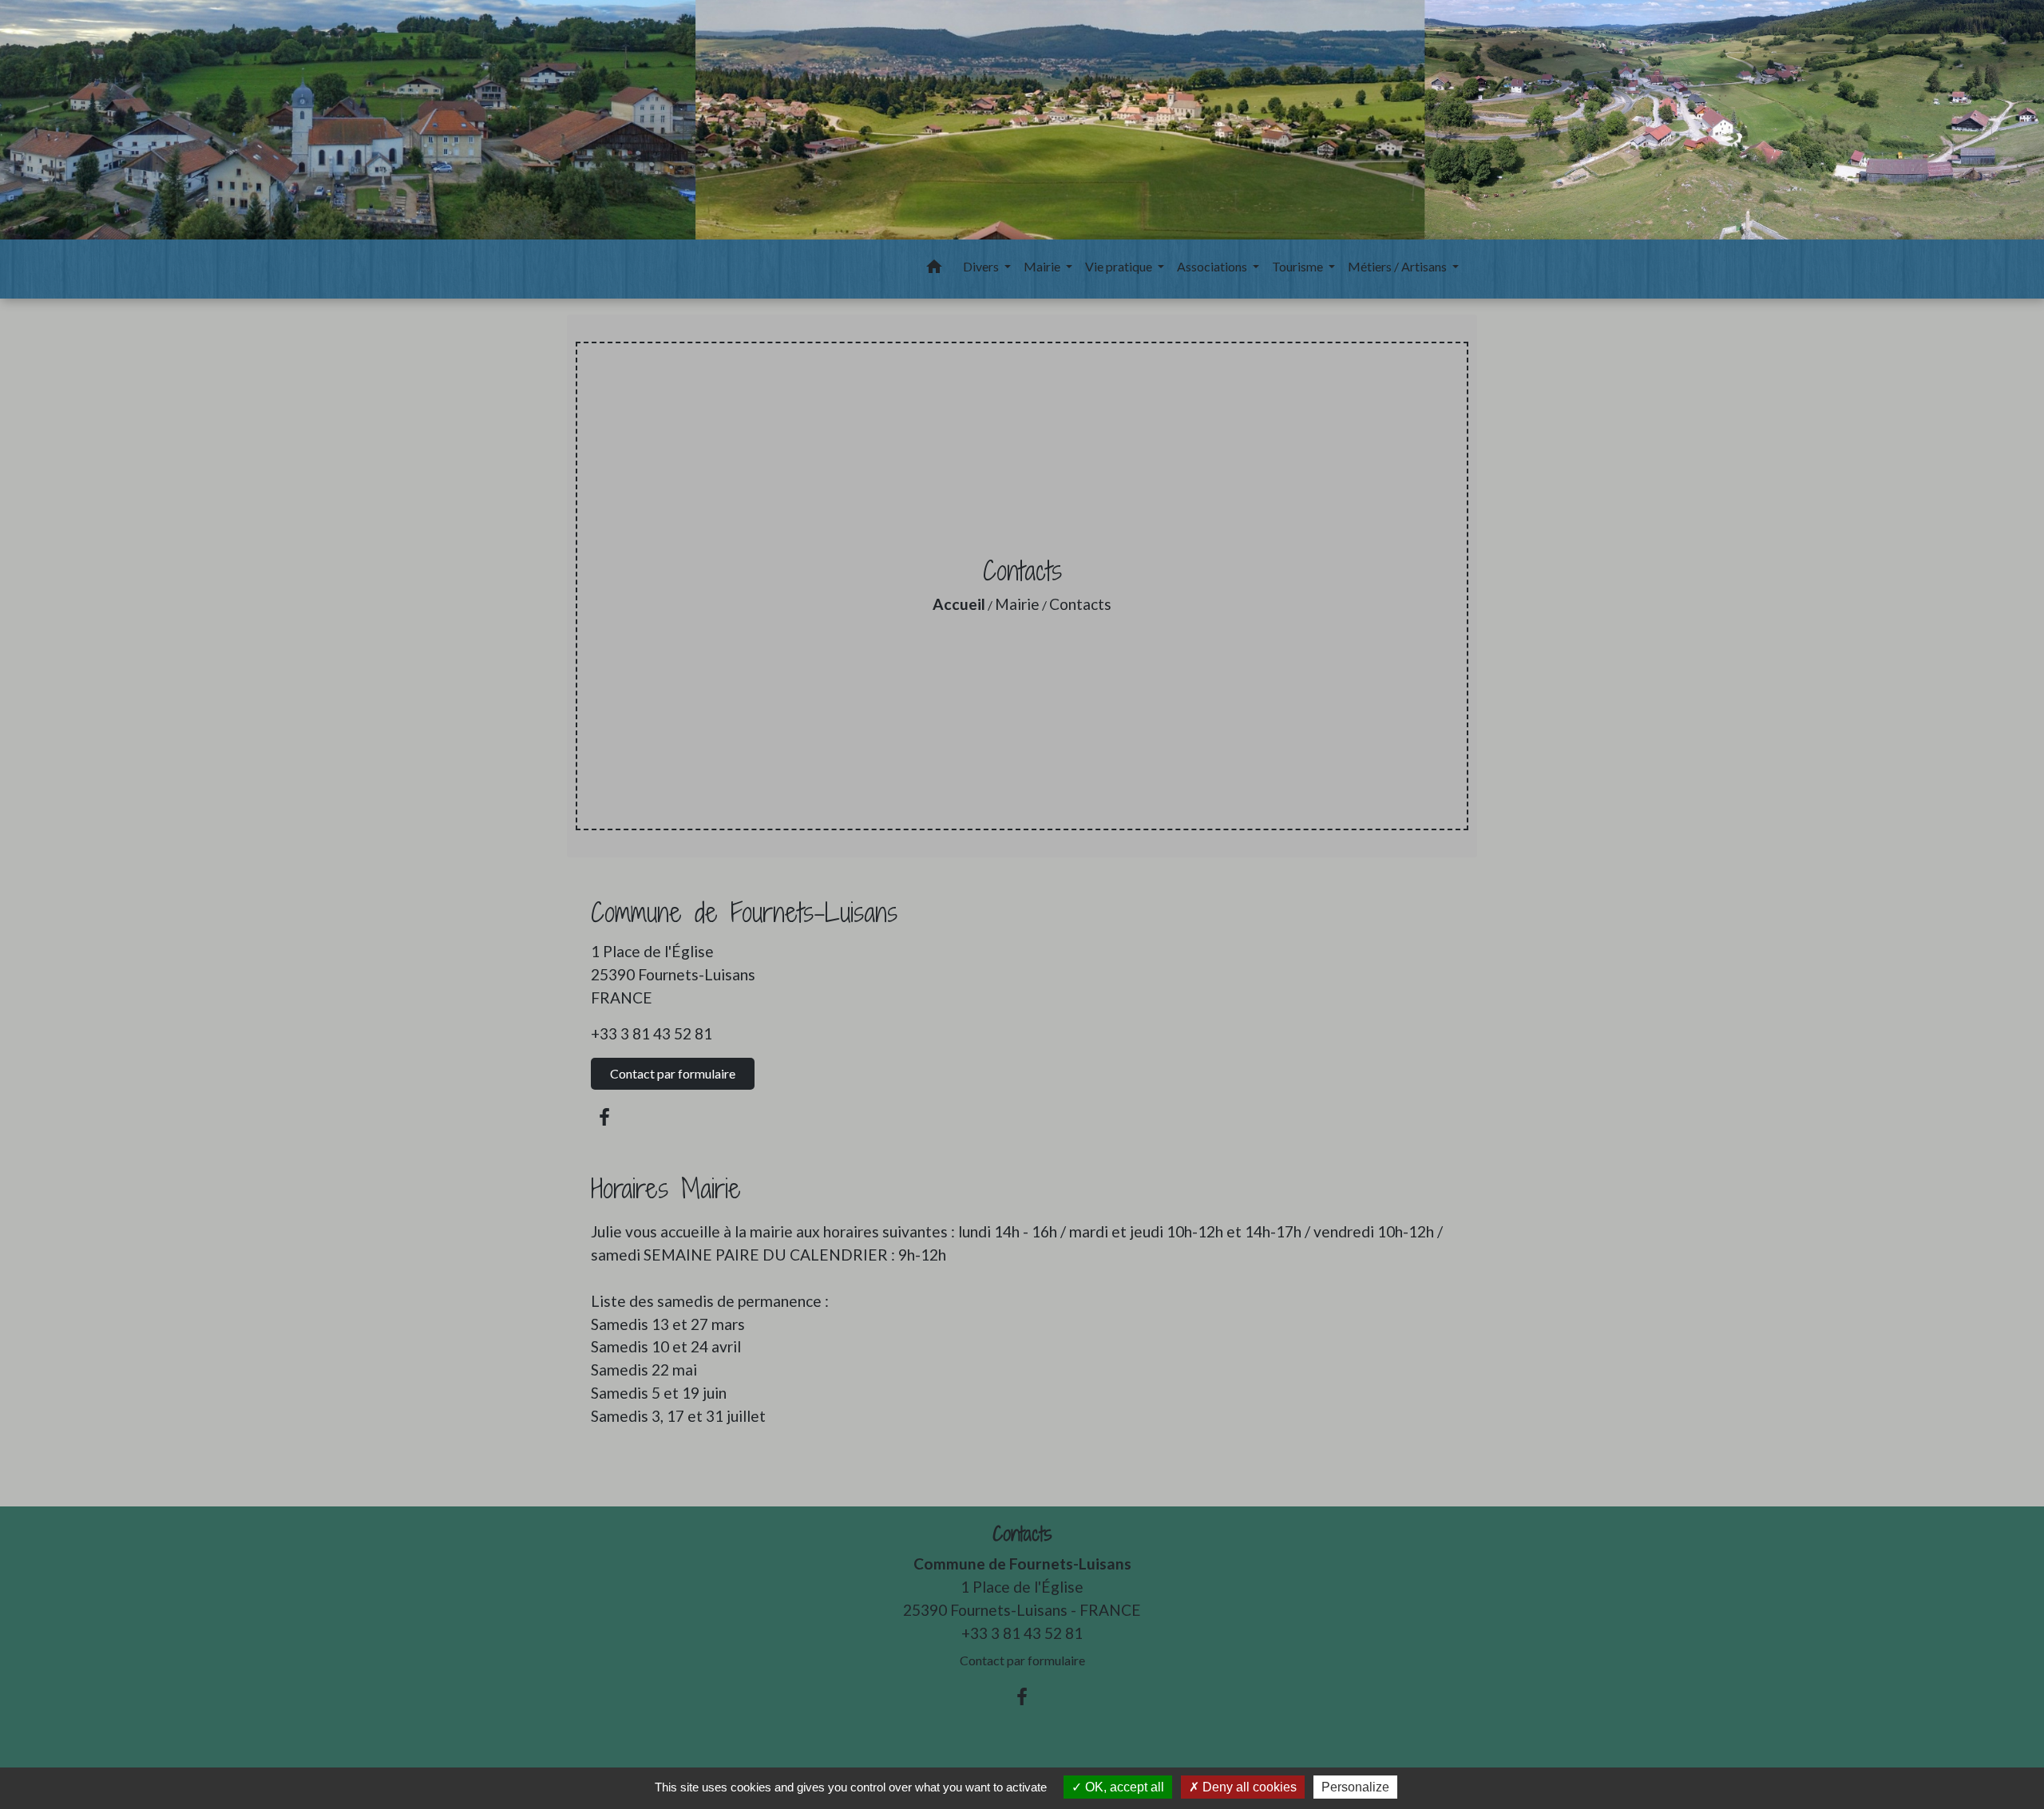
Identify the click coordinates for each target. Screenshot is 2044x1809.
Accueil (959, 604)
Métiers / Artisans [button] (1398, 266)
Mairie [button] (1043, 266)
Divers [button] (982, 266)
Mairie (1017, 604)
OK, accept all (1123, 1787)
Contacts (1080, 604)
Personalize (1355, 1787)
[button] (934, 269)
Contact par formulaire (673, 1073)
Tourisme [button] (1299, 266)
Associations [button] (1213, 266)
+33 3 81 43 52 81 (652, 1033)
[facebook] (604, 1116)
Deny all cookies (1248, 1787)
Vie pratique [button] (1120, 266)
